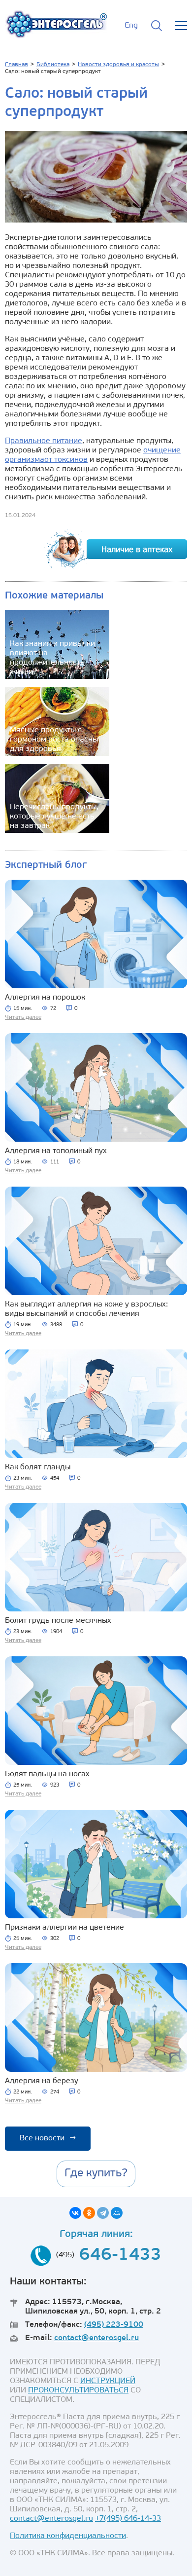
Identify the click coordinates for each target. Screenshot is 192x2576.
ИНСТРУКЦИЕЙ (108, 2381)
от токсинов (66, 460)
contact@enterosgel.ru (96, 2338)
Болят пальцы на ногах (47, 1774)
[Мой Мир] (117, 2213)
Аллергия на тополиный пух (56, 1151)
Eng (131, 26)
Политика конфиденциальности (68, 2536)
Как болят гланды (38, 1467)
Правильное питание (44, 441)
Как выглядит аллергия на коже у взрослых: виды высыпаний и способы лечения (86, 1309)
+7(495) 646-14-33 (128, 2519)
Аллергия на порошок (45, 998)
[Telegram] (103, 2213)
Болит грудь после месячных (58, 1621)
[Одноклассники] (89, 2213)
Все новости (48, 2138)
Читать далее (23, 1017)
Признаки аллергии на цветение (64, 1928)
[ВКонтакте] (75, 2213)
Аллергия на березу (42, 2081)
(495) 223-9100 (114, 2325)
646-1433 (120, 2256)
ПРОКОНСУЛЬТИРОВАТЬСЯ (78, 2390)
